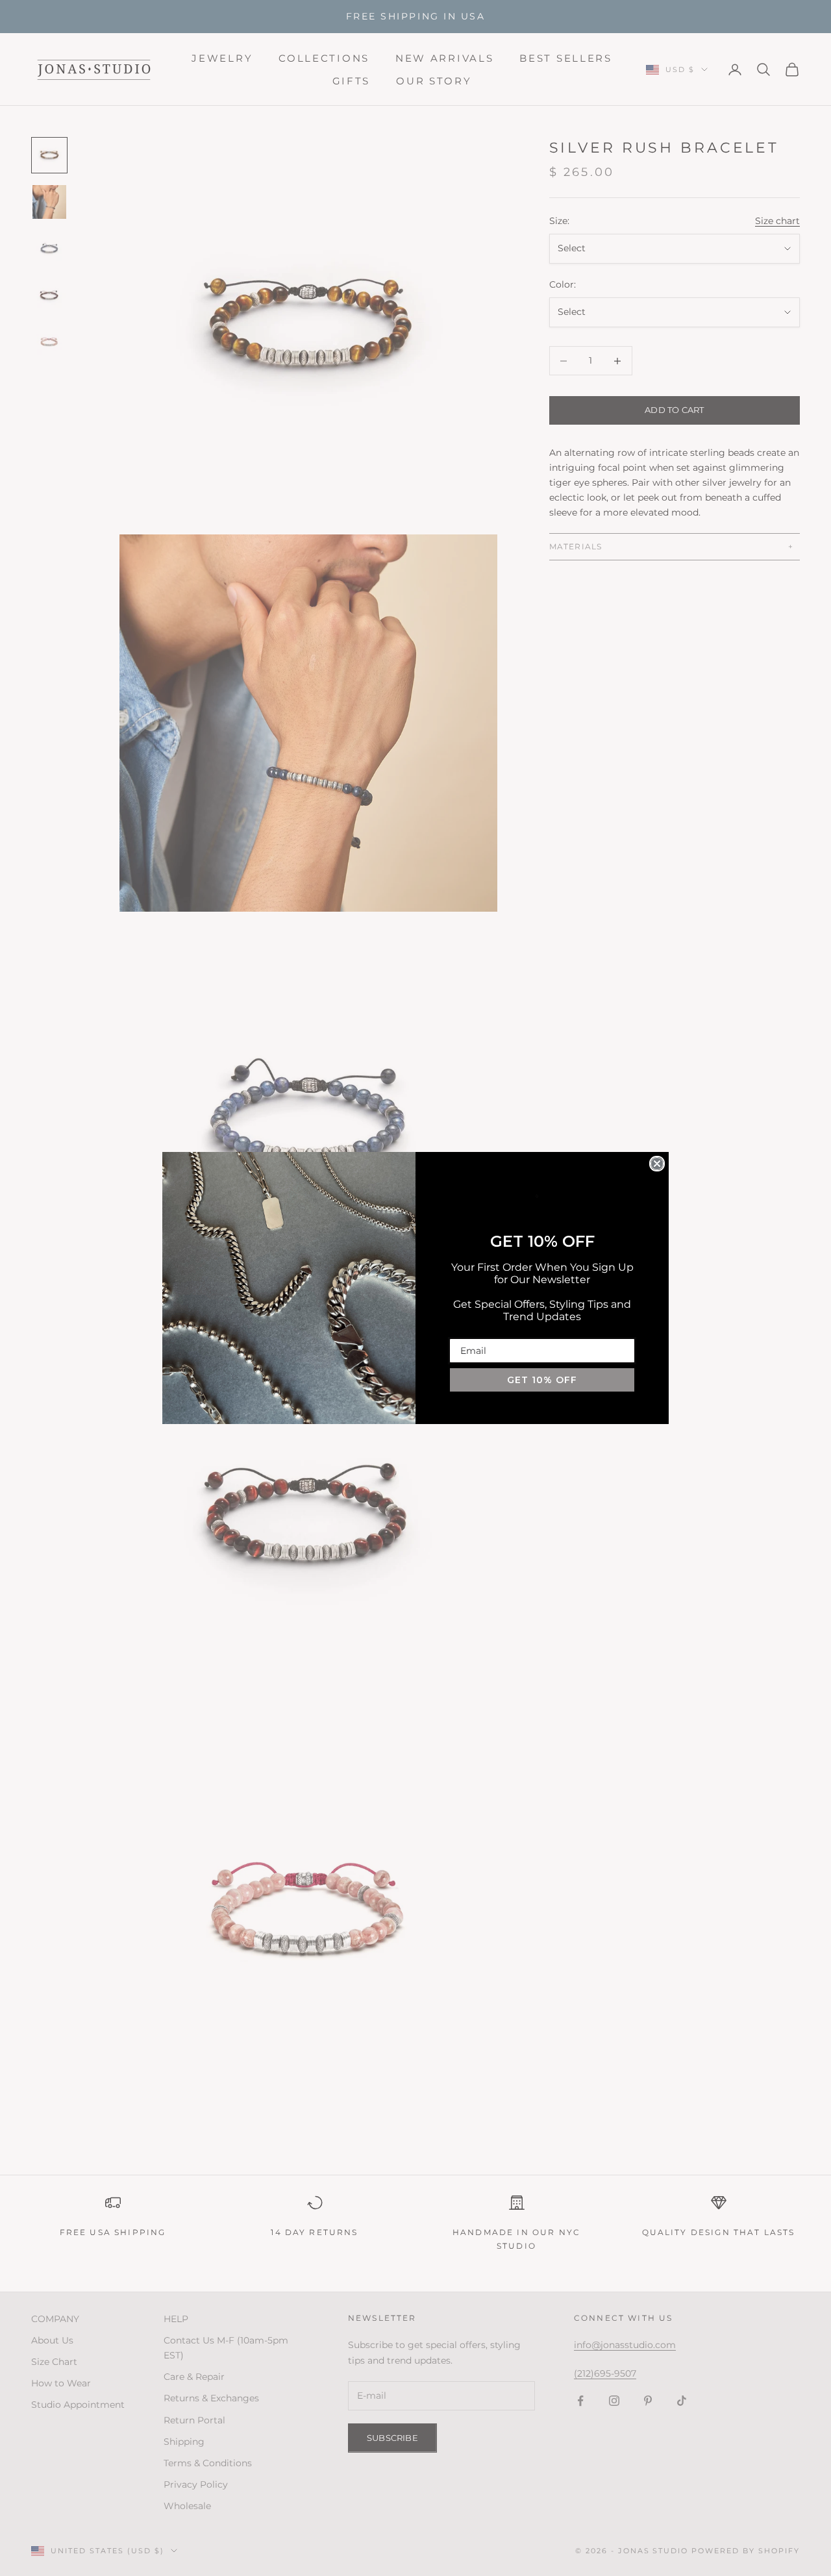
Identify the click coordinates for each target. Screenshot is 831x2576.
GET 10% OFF (542, 1380)
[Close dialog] (657, 1164)
